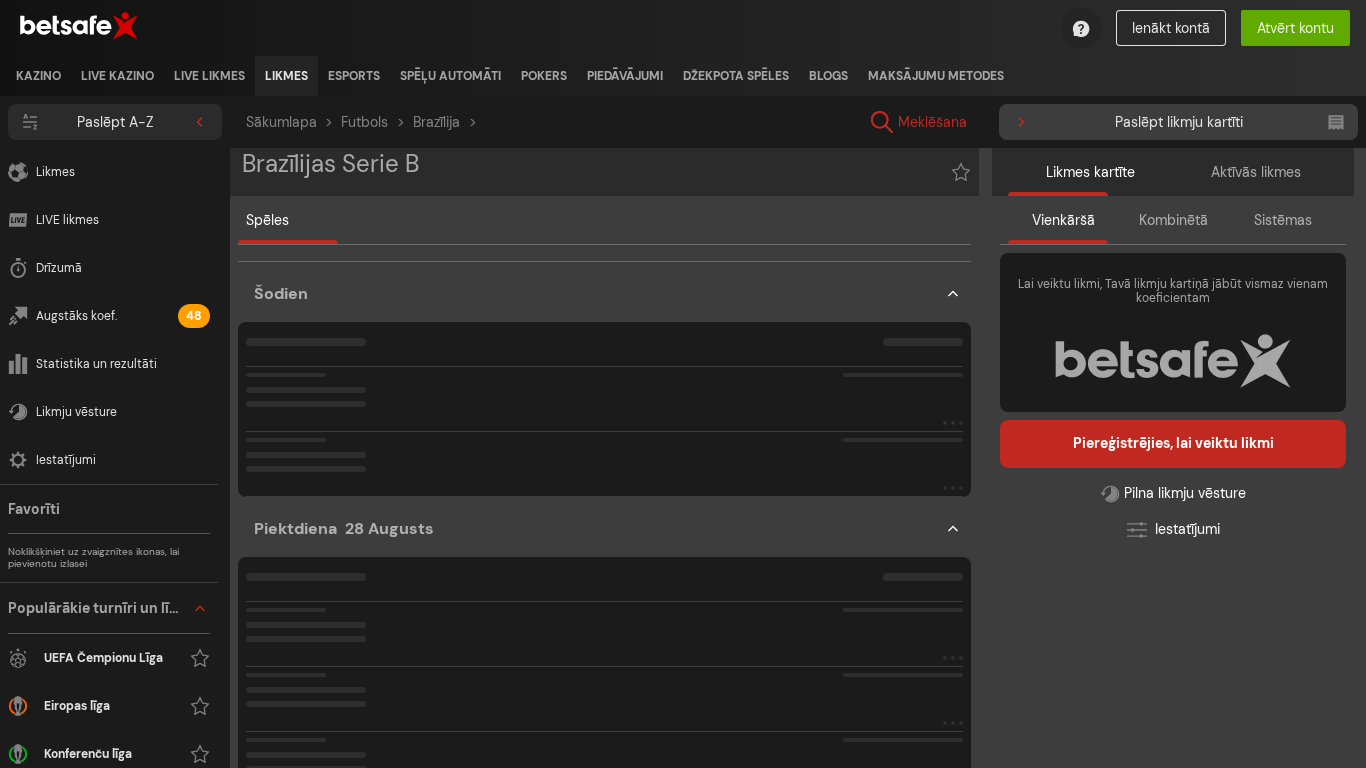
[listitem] (38, 76)
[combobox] (1078, 122)
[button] (604, 383)
